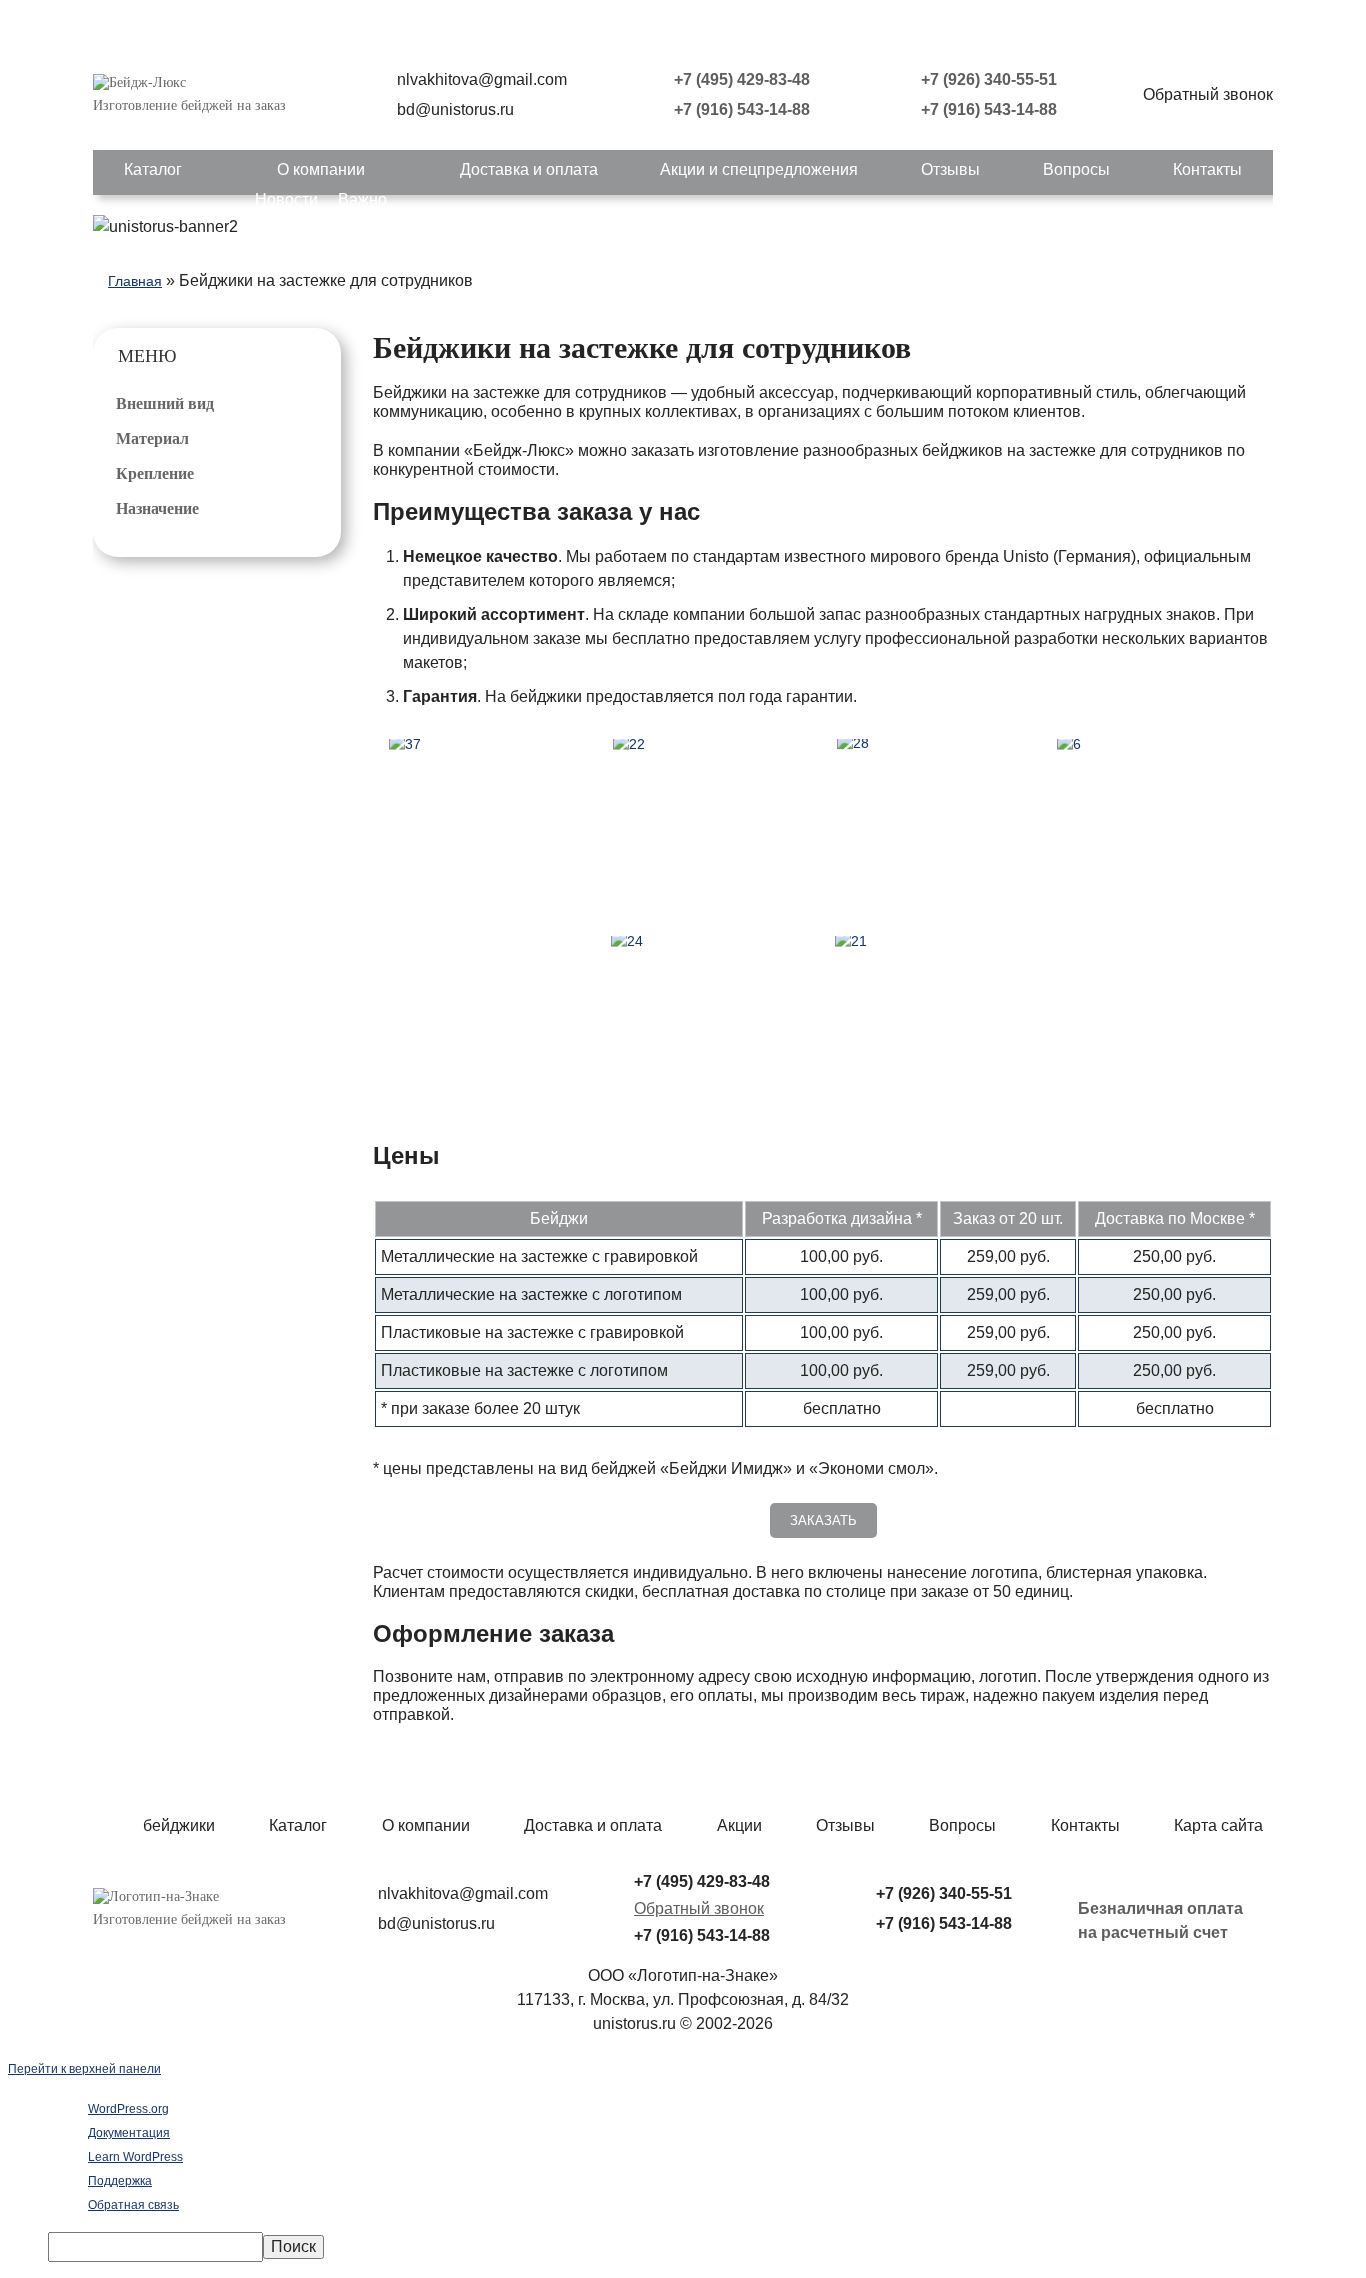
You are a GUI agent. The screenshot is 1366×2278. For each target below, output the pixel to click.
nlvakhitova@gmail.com (482, 79)
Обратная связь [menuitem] (133, 2205)
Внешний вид (165, 403)
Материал (152, 438)
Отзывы (950, 169)
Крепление (155, 473)
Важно (362, 199)
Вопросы (1076, 169)
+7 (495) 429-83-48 (742, 79)
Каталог (153, 169)
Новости (286, 199)
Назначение (157, 508)
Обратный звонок (699, 1908)
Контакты (1207, 169)
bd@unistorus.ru (455, 109)
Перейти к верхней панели (84, 2069)
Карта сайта (1218, 1825)
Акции (739, 1825)
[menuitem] (703, 2247)
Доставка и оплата (529, 169)
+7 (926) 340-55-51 (989, 79)
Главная (135, 281)
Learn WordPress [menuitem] (135, 2157)
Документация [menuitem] (129, 2133)
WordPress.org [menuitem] (128, 2109)
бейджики (179, 1825)
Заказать (823, 1520)
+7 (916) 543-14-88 (742, 109)
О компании (321, 169)
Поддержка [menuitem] (120, 2181)
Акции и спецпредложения (759, 169)
